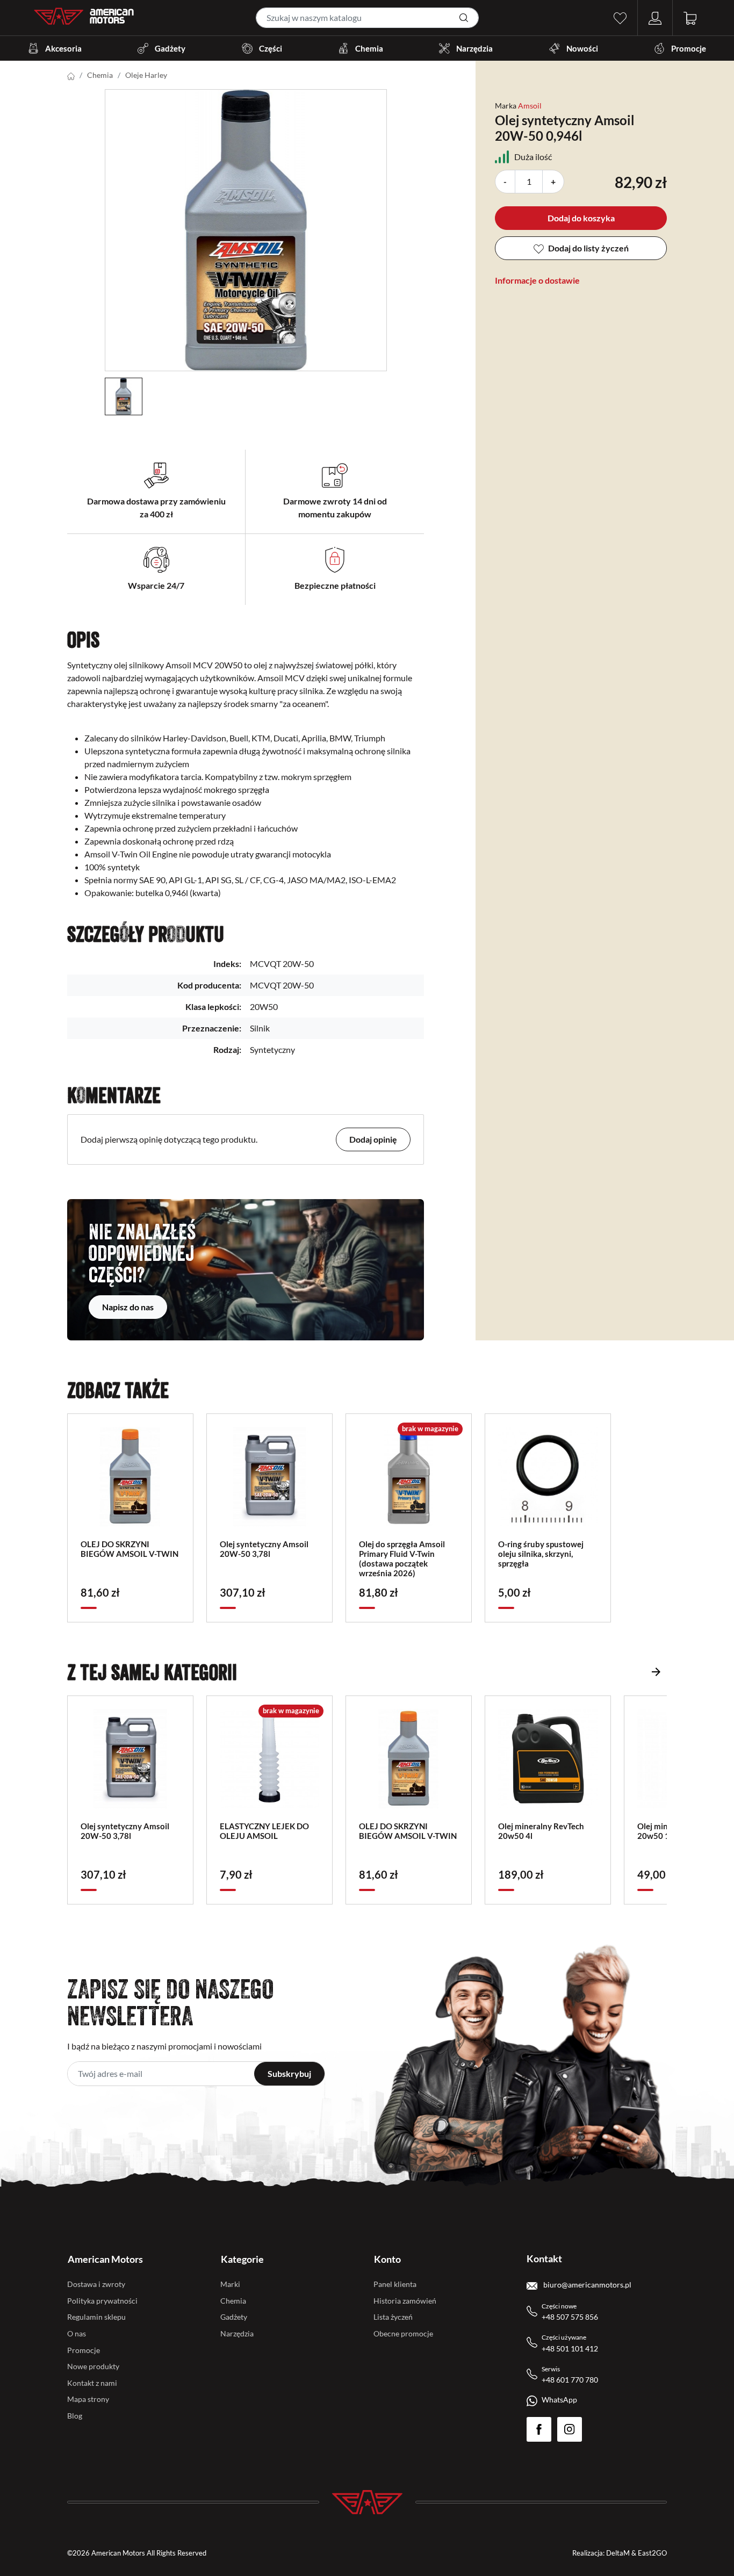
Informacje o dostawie (537, 280)
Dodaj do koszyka (581, 218)
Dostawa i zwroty (96, 2284)
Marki (230, 2284)
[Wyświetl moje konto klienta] (655, 17)
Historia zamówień (405, 2301)
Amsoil (530, 106)
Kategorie (242, 2259)
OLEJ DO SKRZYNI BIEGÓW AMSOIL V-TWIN (129, 1549)
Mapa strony (88, 2399)
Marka (506, 106)
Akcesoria (63, 48)
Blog (75, 2416)
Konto (387, 2259)
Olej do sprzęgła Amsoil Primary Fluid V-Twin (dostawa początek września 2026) (402, 1558)
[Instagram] (570, 2429)
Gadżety (170, 48)
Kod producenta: (209, 985)
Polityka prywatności (102, 2301)
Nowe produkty (93, 2366)
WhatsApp (559, 2400)
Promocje (689, 48)
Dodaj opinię (373, 1139)
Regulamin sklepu (96, 2317)
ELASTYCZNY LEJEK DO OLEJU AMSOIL (264, 1831)
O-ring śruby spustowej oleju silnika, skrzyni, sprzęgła (541, 1554)
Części (271, 48)
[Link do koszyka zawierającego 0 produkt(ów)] (690, 17)
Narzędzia (474, 48)
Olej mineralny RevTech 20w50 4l (541, 1831)
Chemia (369, 48)
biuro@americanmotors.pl (587, 2285)
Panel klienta (395, 2284)
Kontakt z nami (92, 2383)
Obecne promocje (403, 2333)
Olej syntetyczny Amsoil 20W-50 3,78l (264, 1549)
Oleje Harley (146, 75)
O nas (77, 2333)
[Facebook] (539, 2429)
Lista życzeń (393, 2317)
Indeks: (227, 964)
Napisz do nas (128, 1307)
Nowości (582, 48)
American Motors (105, 2259)
